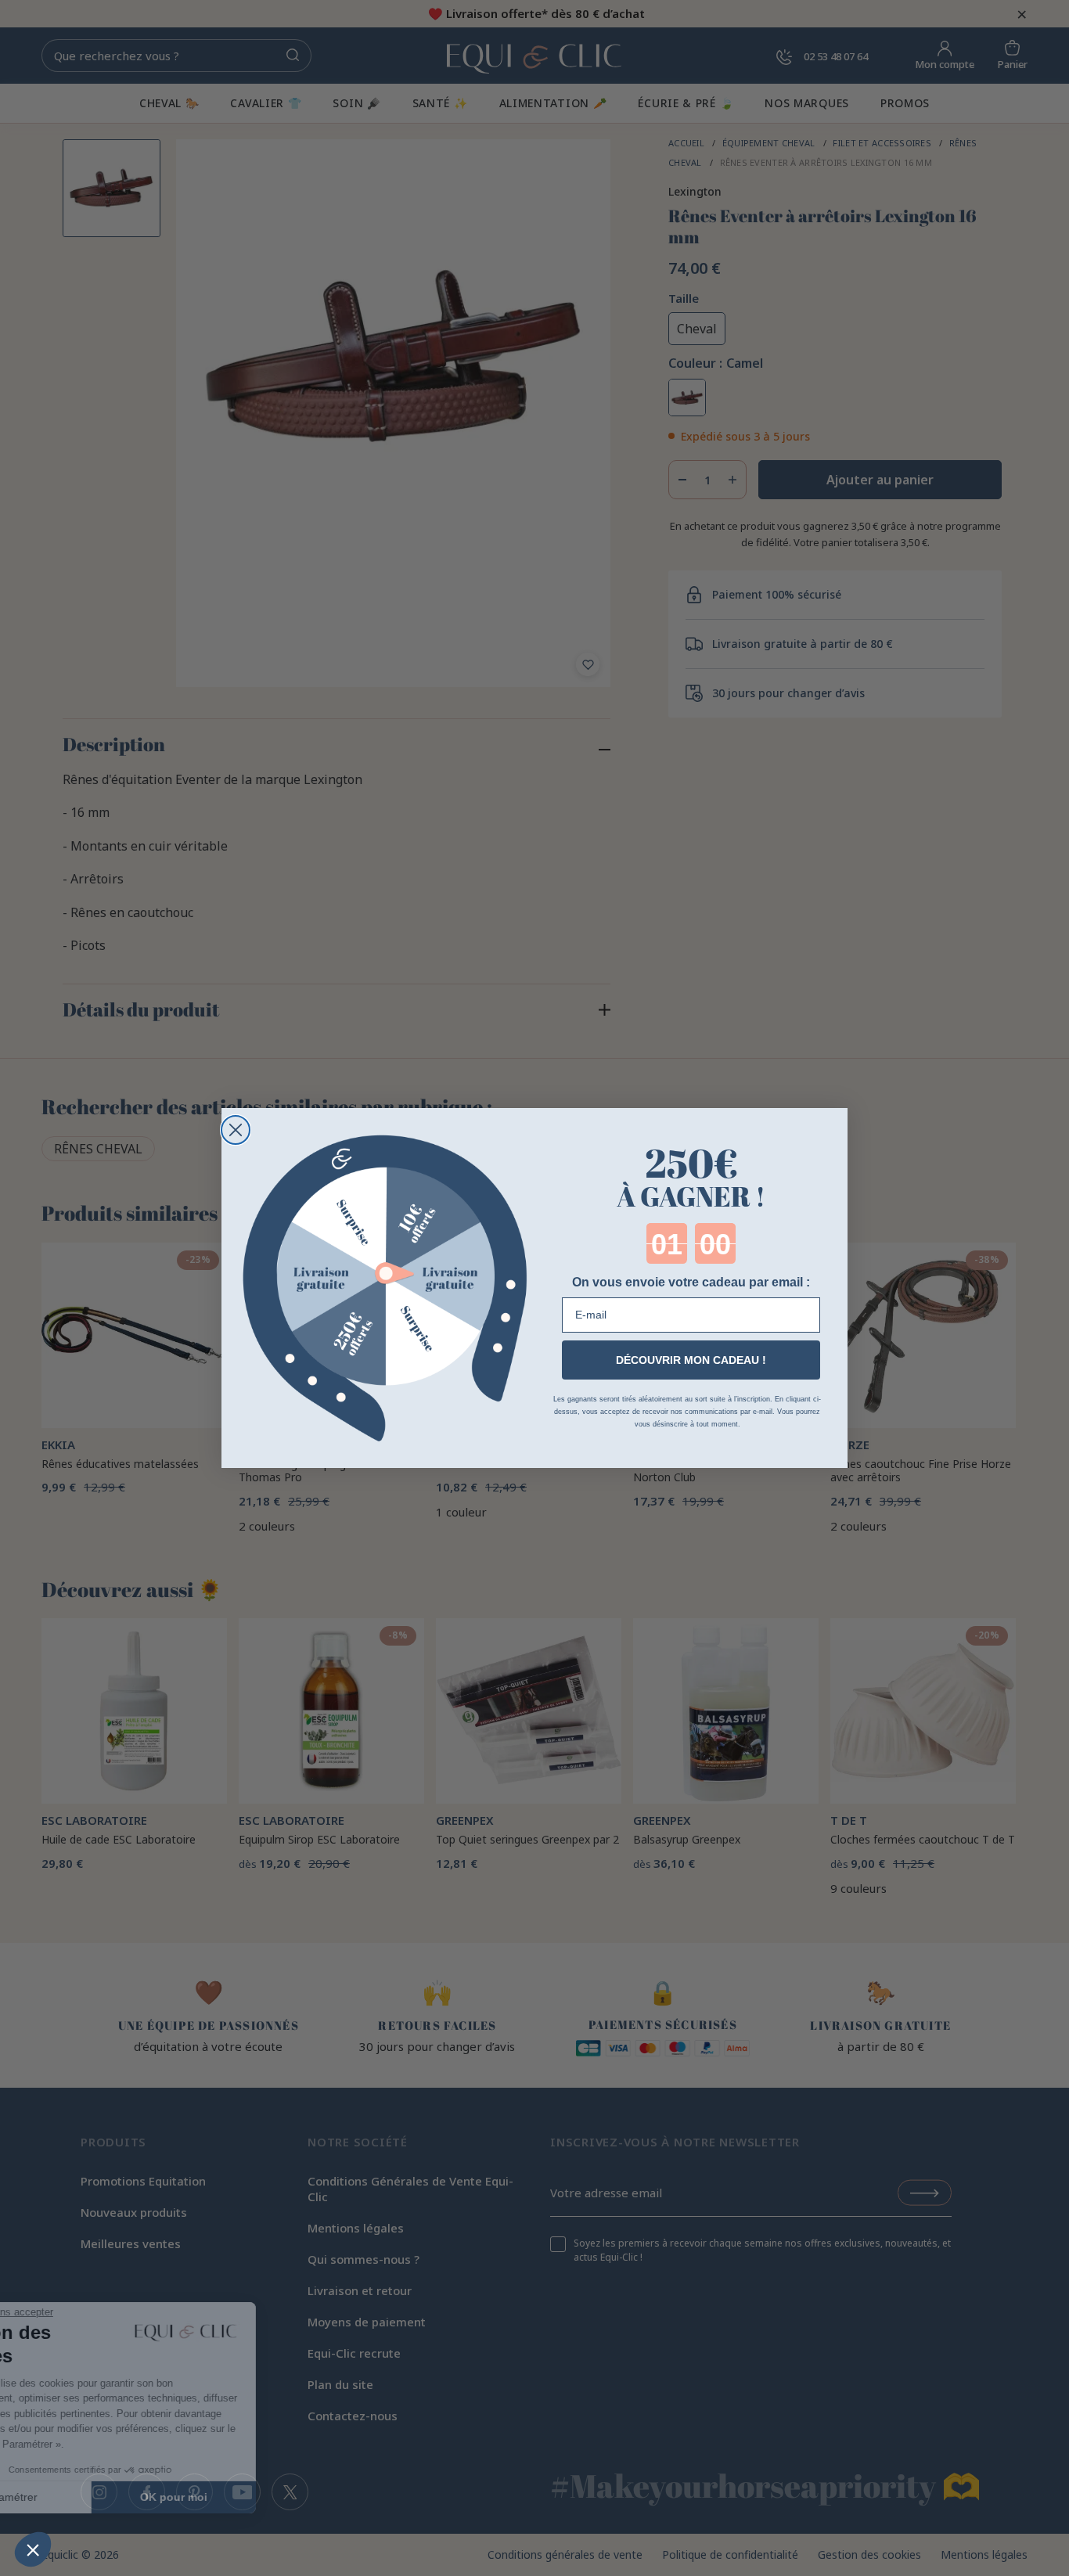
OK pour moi (262, 2497)
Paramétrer (98, 2497)
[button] (33, 2549)
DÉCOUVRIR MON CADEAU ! (691, 1360)
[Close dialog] (236, 1130)
